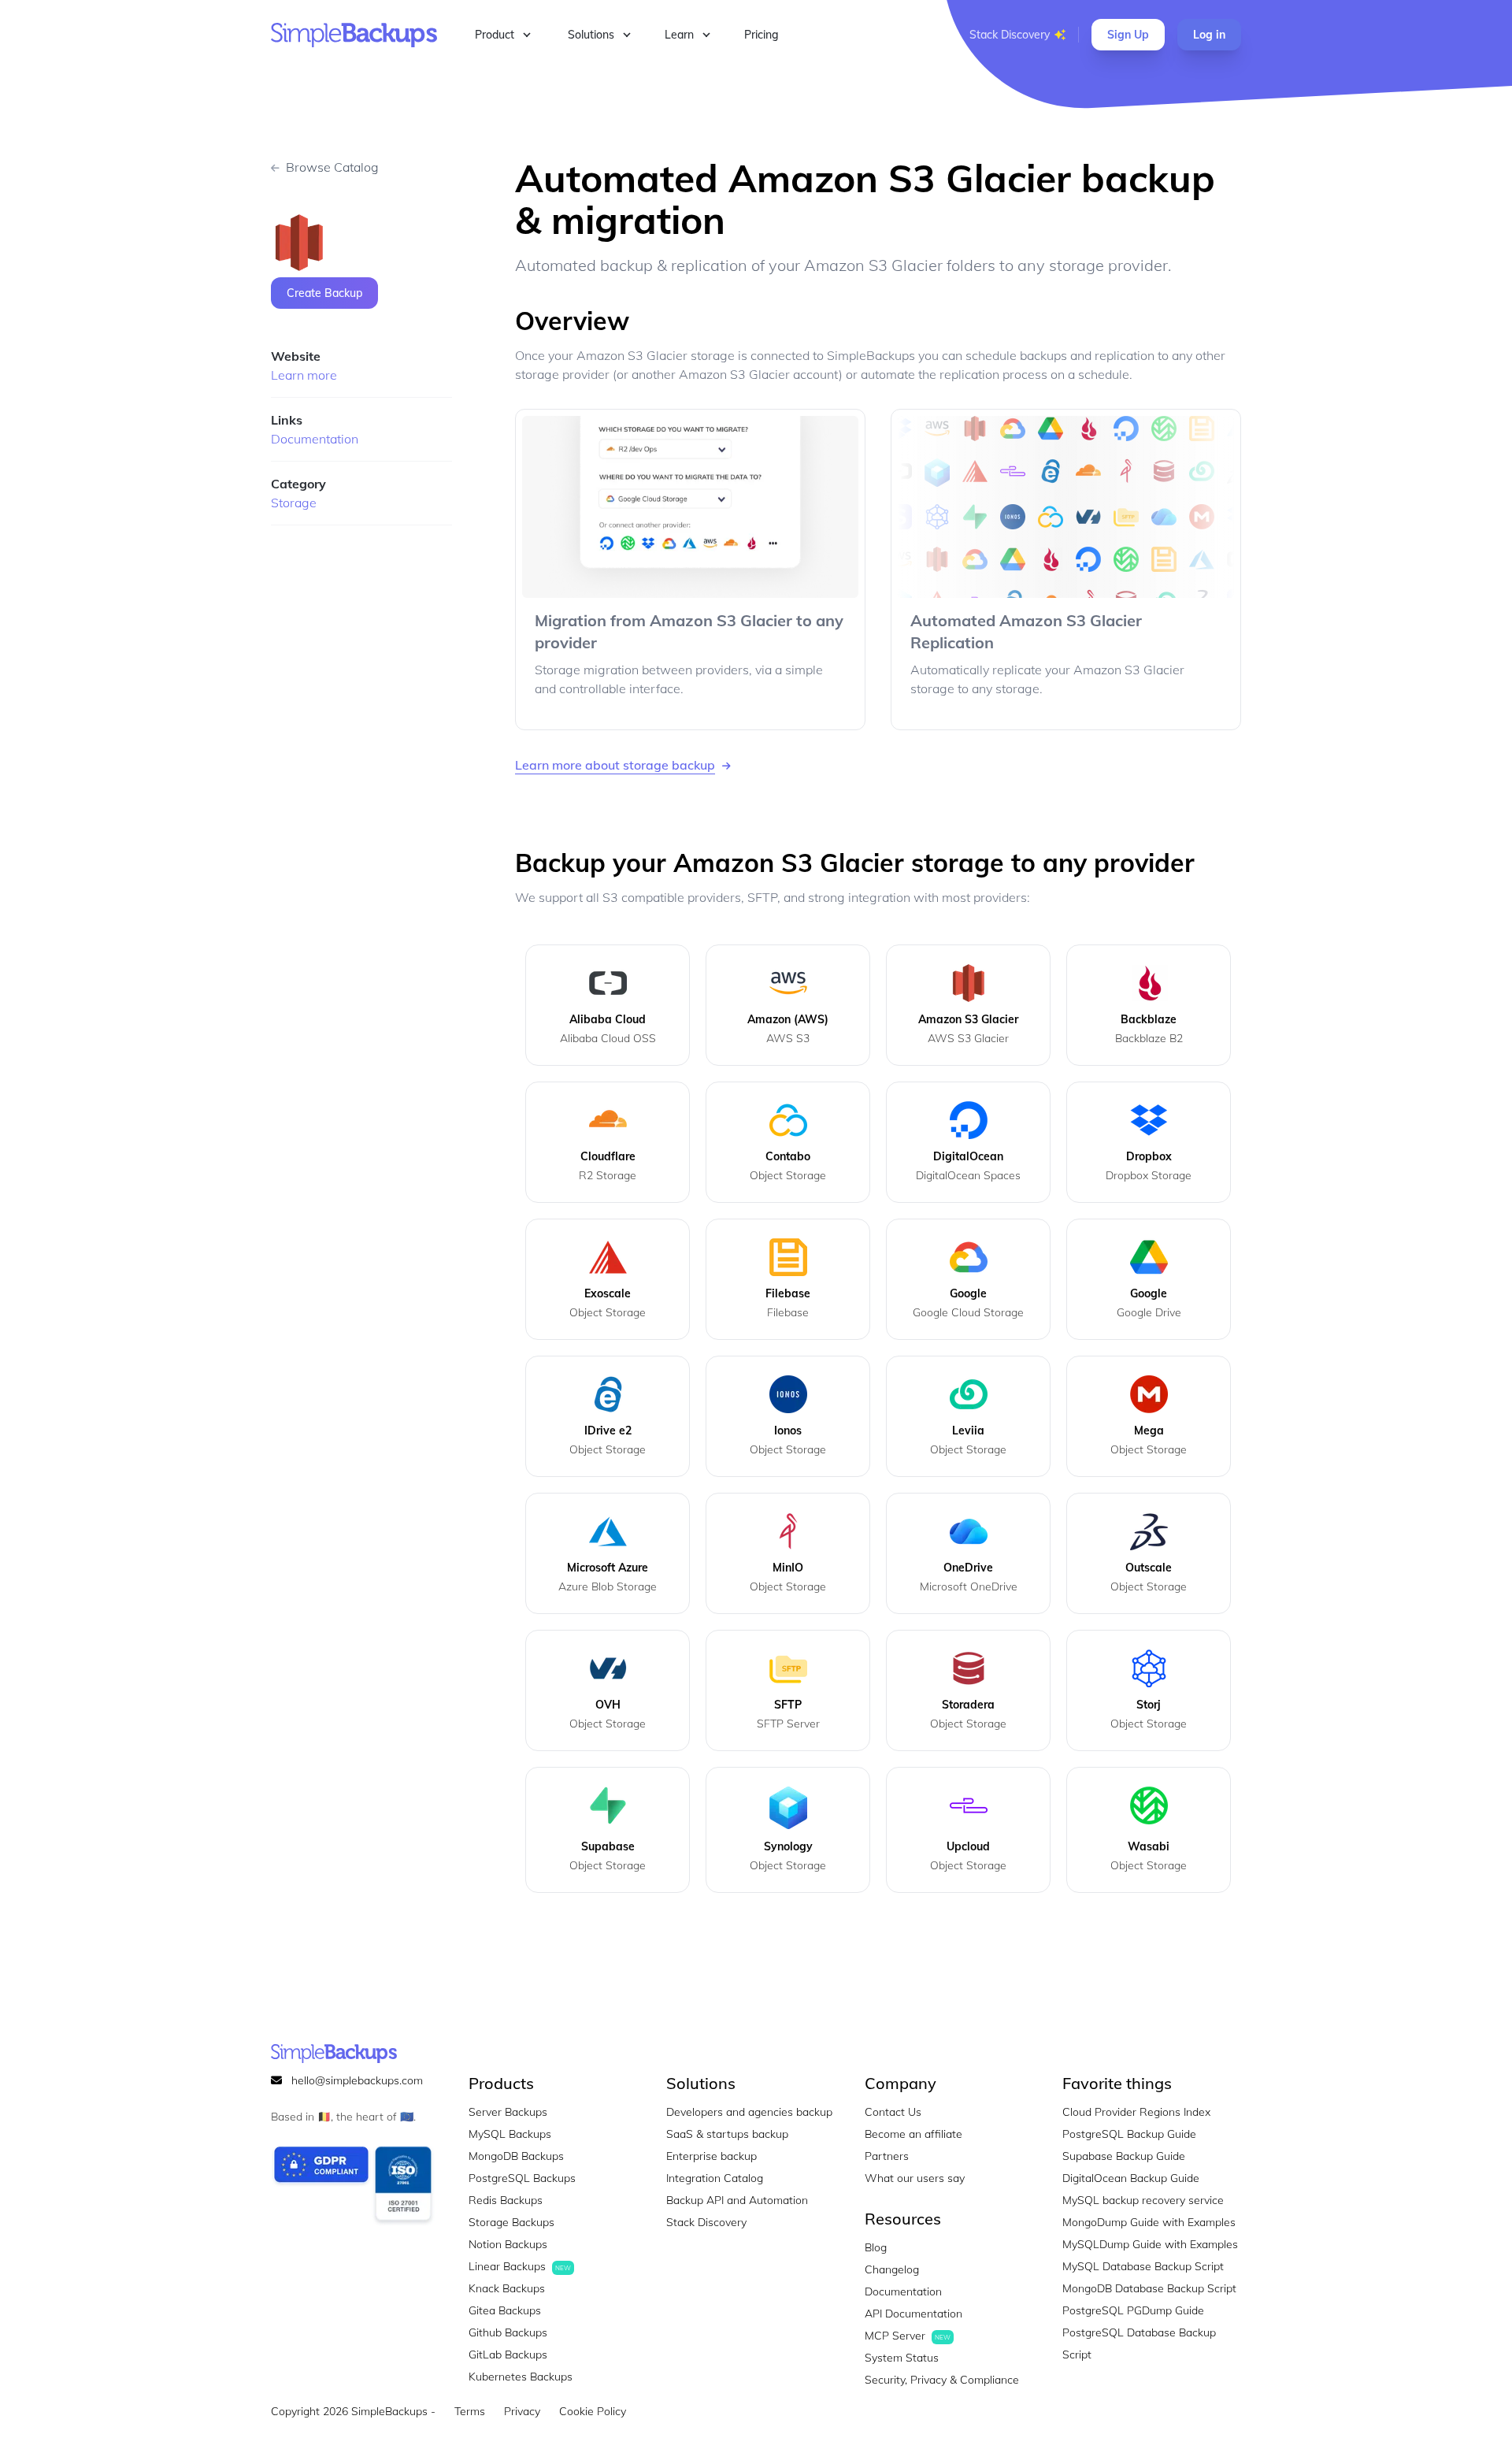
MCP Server (908, 2336)
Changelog (892, 2269)
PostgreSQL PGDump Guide (1133, 2310)
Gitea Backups (505, 2310)
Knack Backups (507, 2288)
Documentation (315, 439)
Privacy (522, 2411)
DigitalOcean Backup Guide (1131, 2178)
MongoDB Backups (516, 2156)
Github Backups (508, 2332)
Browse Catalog (332, 167)
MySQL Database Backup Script (1143, 2266)
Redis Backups (506, 2200)
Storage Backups (511, 2222)
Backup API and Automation (737, 2200)
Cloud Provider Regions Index (1136, 2112)
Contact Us (893, 2112)
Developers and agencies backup (749, 2112)
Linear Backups (520, 2266)
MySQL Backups (510, 2134)
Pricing (762, 35)
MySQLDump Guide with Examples (1150, 2244)
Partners (887, 2156)
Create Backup (324, 293)
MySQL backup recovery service (1143, 2200)
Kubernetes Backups (521, 2377)
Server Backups (508, 2112)
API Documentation (913, 2314)
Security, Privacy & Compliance (942, 2380)
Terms (470, 2411)
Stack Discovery (1010, 35)
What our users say (915, 2178)
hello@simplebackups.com (357, 2080)
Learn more (304, 375)
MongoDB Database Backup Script (1149, 2288)
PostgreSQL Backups (522, 2178)
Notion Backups (508, 2244)
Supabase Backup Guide (1124, 2156)
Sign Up (1128, 35)
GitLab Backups (508, 2355)
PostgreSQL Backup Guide (1129, 2134)
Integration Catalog (715, 2178)
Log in (1209, 35)
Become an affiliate (913, 2134)
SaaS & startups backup (727, 2134)
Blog (876, 2247)
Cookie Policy (593, 2411)
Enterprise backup (712, 2156)
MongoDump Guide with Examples (1149, 2222)
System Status (902, 2358)
